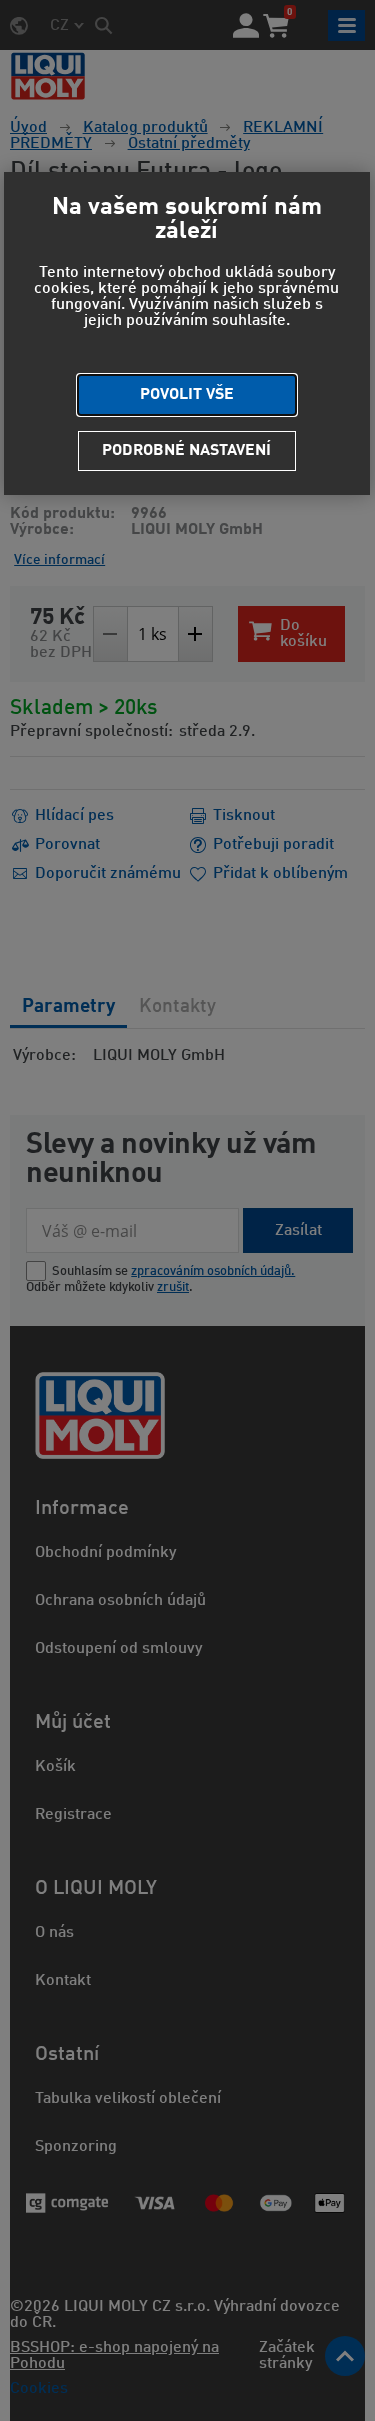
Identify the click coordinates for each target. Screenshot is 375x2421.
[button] (186, 395)
